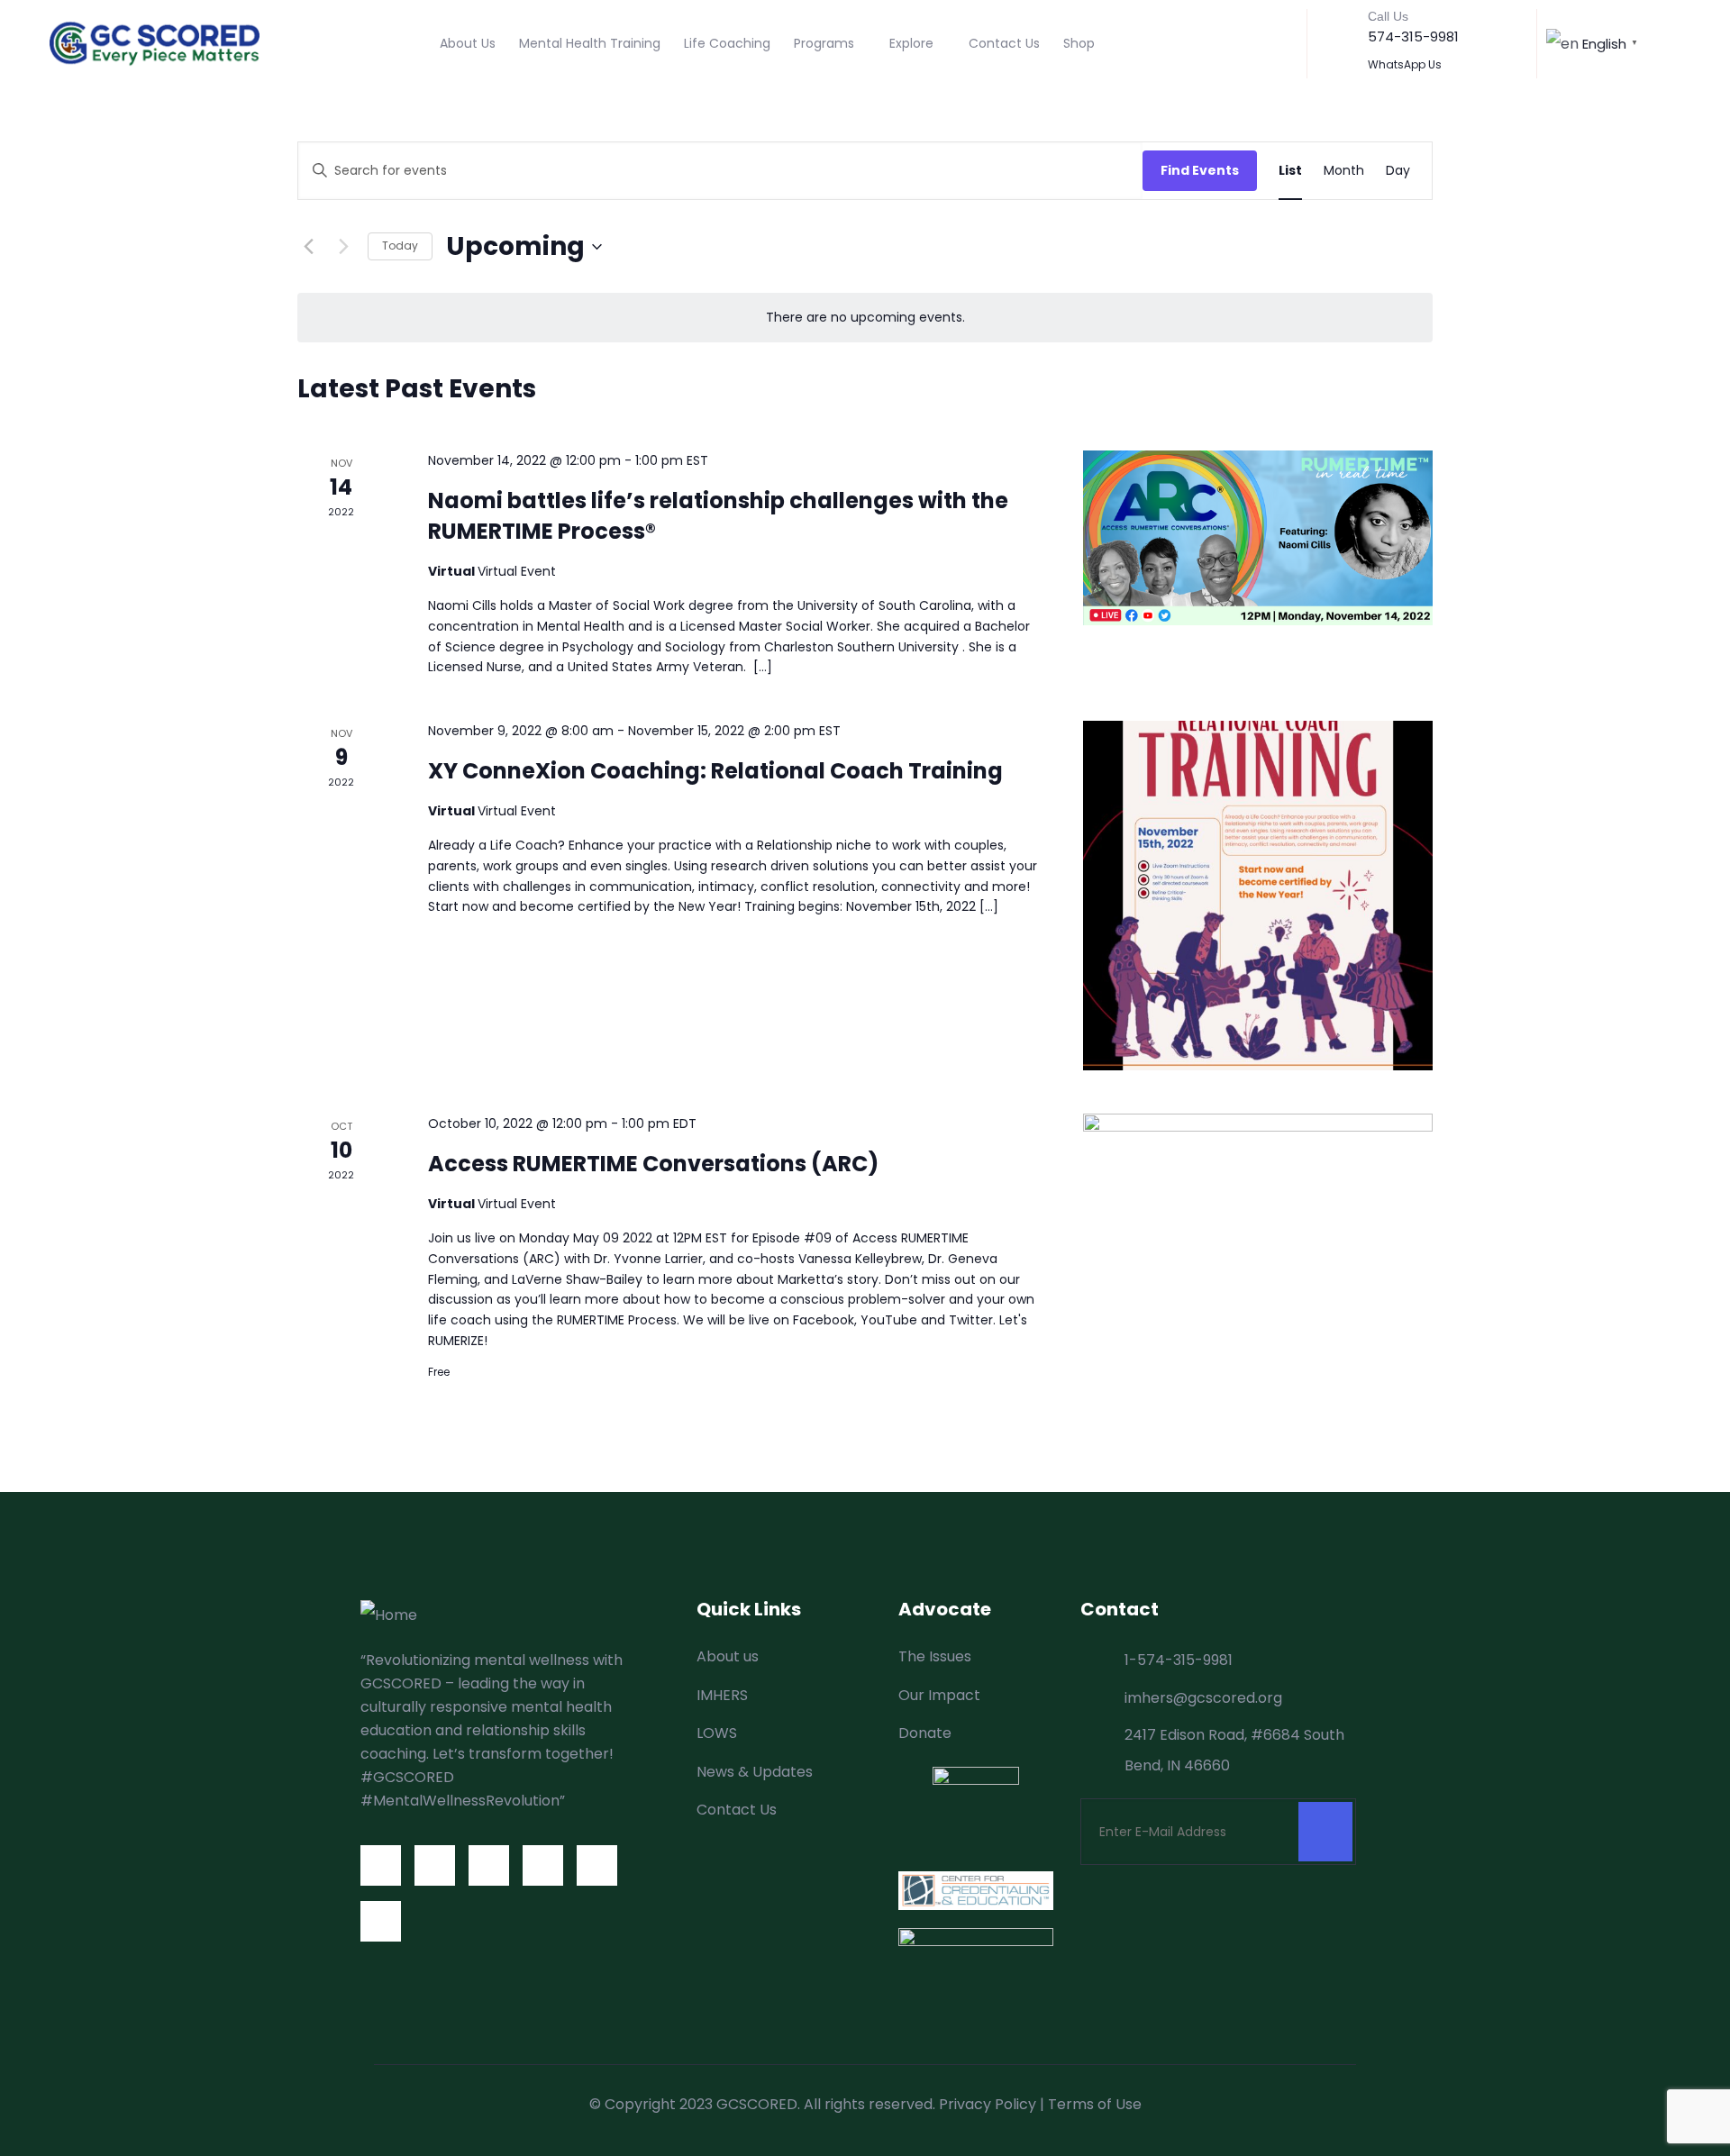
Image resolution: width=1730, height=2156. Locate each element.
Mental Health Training (590, 43)
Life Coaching (727, 43)
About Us (468, 43)
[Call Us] (1340, 28)
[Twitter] (435, 1865)
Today (400, 246)
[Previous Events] (308, 247)
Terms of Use (1095, 2104)
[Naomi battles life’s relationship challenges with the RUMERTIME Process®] (1258, 538)
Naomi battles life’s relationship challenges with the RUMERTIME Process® (718, 516)
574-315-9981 (1413, 36)
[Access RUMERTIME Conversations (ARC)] (1258, 1244)
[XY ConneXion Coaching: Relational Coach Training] (1258, 896)
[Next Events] (343, 247)
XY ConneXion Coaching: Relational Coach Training (715, 771)
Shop (1079, 43)
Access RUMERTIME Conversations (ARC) (653, 1164)
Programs (824, 43)
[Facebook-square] (381, 1865)
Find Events (1200, 170)
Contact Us (1004, 43)
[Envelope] (597, 1865)
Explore (911, 43)
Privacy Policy (988, 2104)
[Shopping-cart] (381, 1921)
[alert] (865, 318)
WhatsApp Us (1405, 64)
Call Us (1388, 16)
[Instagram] (489, 1865)
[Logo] (155, 43)
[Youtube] (543, 1865)
